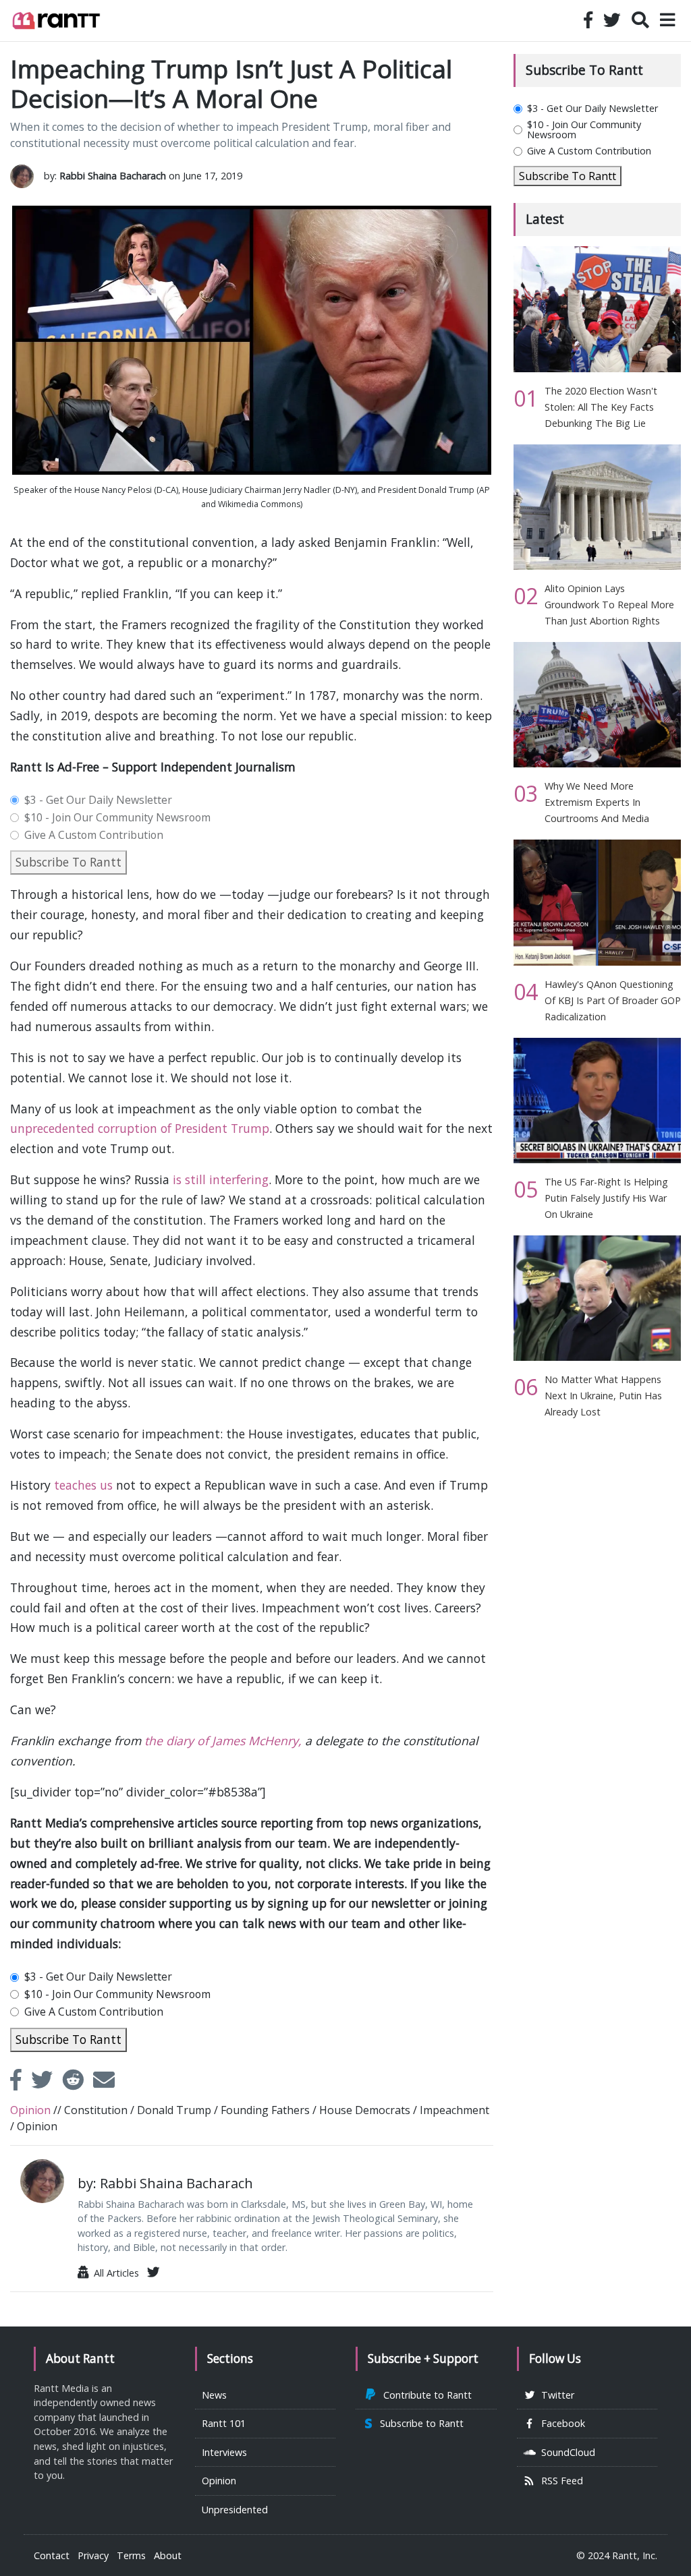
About (168, 2555)
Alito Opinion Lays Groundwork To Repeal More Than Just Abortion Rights (609, 605)
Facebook (560, 2423)
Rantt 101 (224, 2423)
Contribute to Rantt (425, 2395)
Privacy (93, 2555)
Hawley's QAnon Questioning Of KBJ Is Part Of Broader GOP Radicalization (613, 1000)
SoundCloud (565, 2452)
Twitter (555, 2395)
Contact (52, 2555)
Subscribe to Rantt (419, 2423)
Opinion (219, 2481)
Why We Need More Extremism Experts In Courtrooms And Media (597, 802)
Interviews (224, 2452)
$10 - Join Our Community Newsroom (117, 818)
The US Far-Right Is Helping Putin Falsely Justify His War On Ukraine (606, 1198)
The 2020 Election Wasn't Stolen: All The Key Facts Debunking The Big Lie (601, 407)
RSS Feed (559, 2481)
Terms (131, 2555)
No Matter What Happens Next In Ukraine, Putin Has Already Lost (603, 1396)
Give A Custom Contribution (94, 836)
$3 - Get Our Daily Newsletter (98, 800)
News (214, 2395)
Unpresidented (235, 2510)
